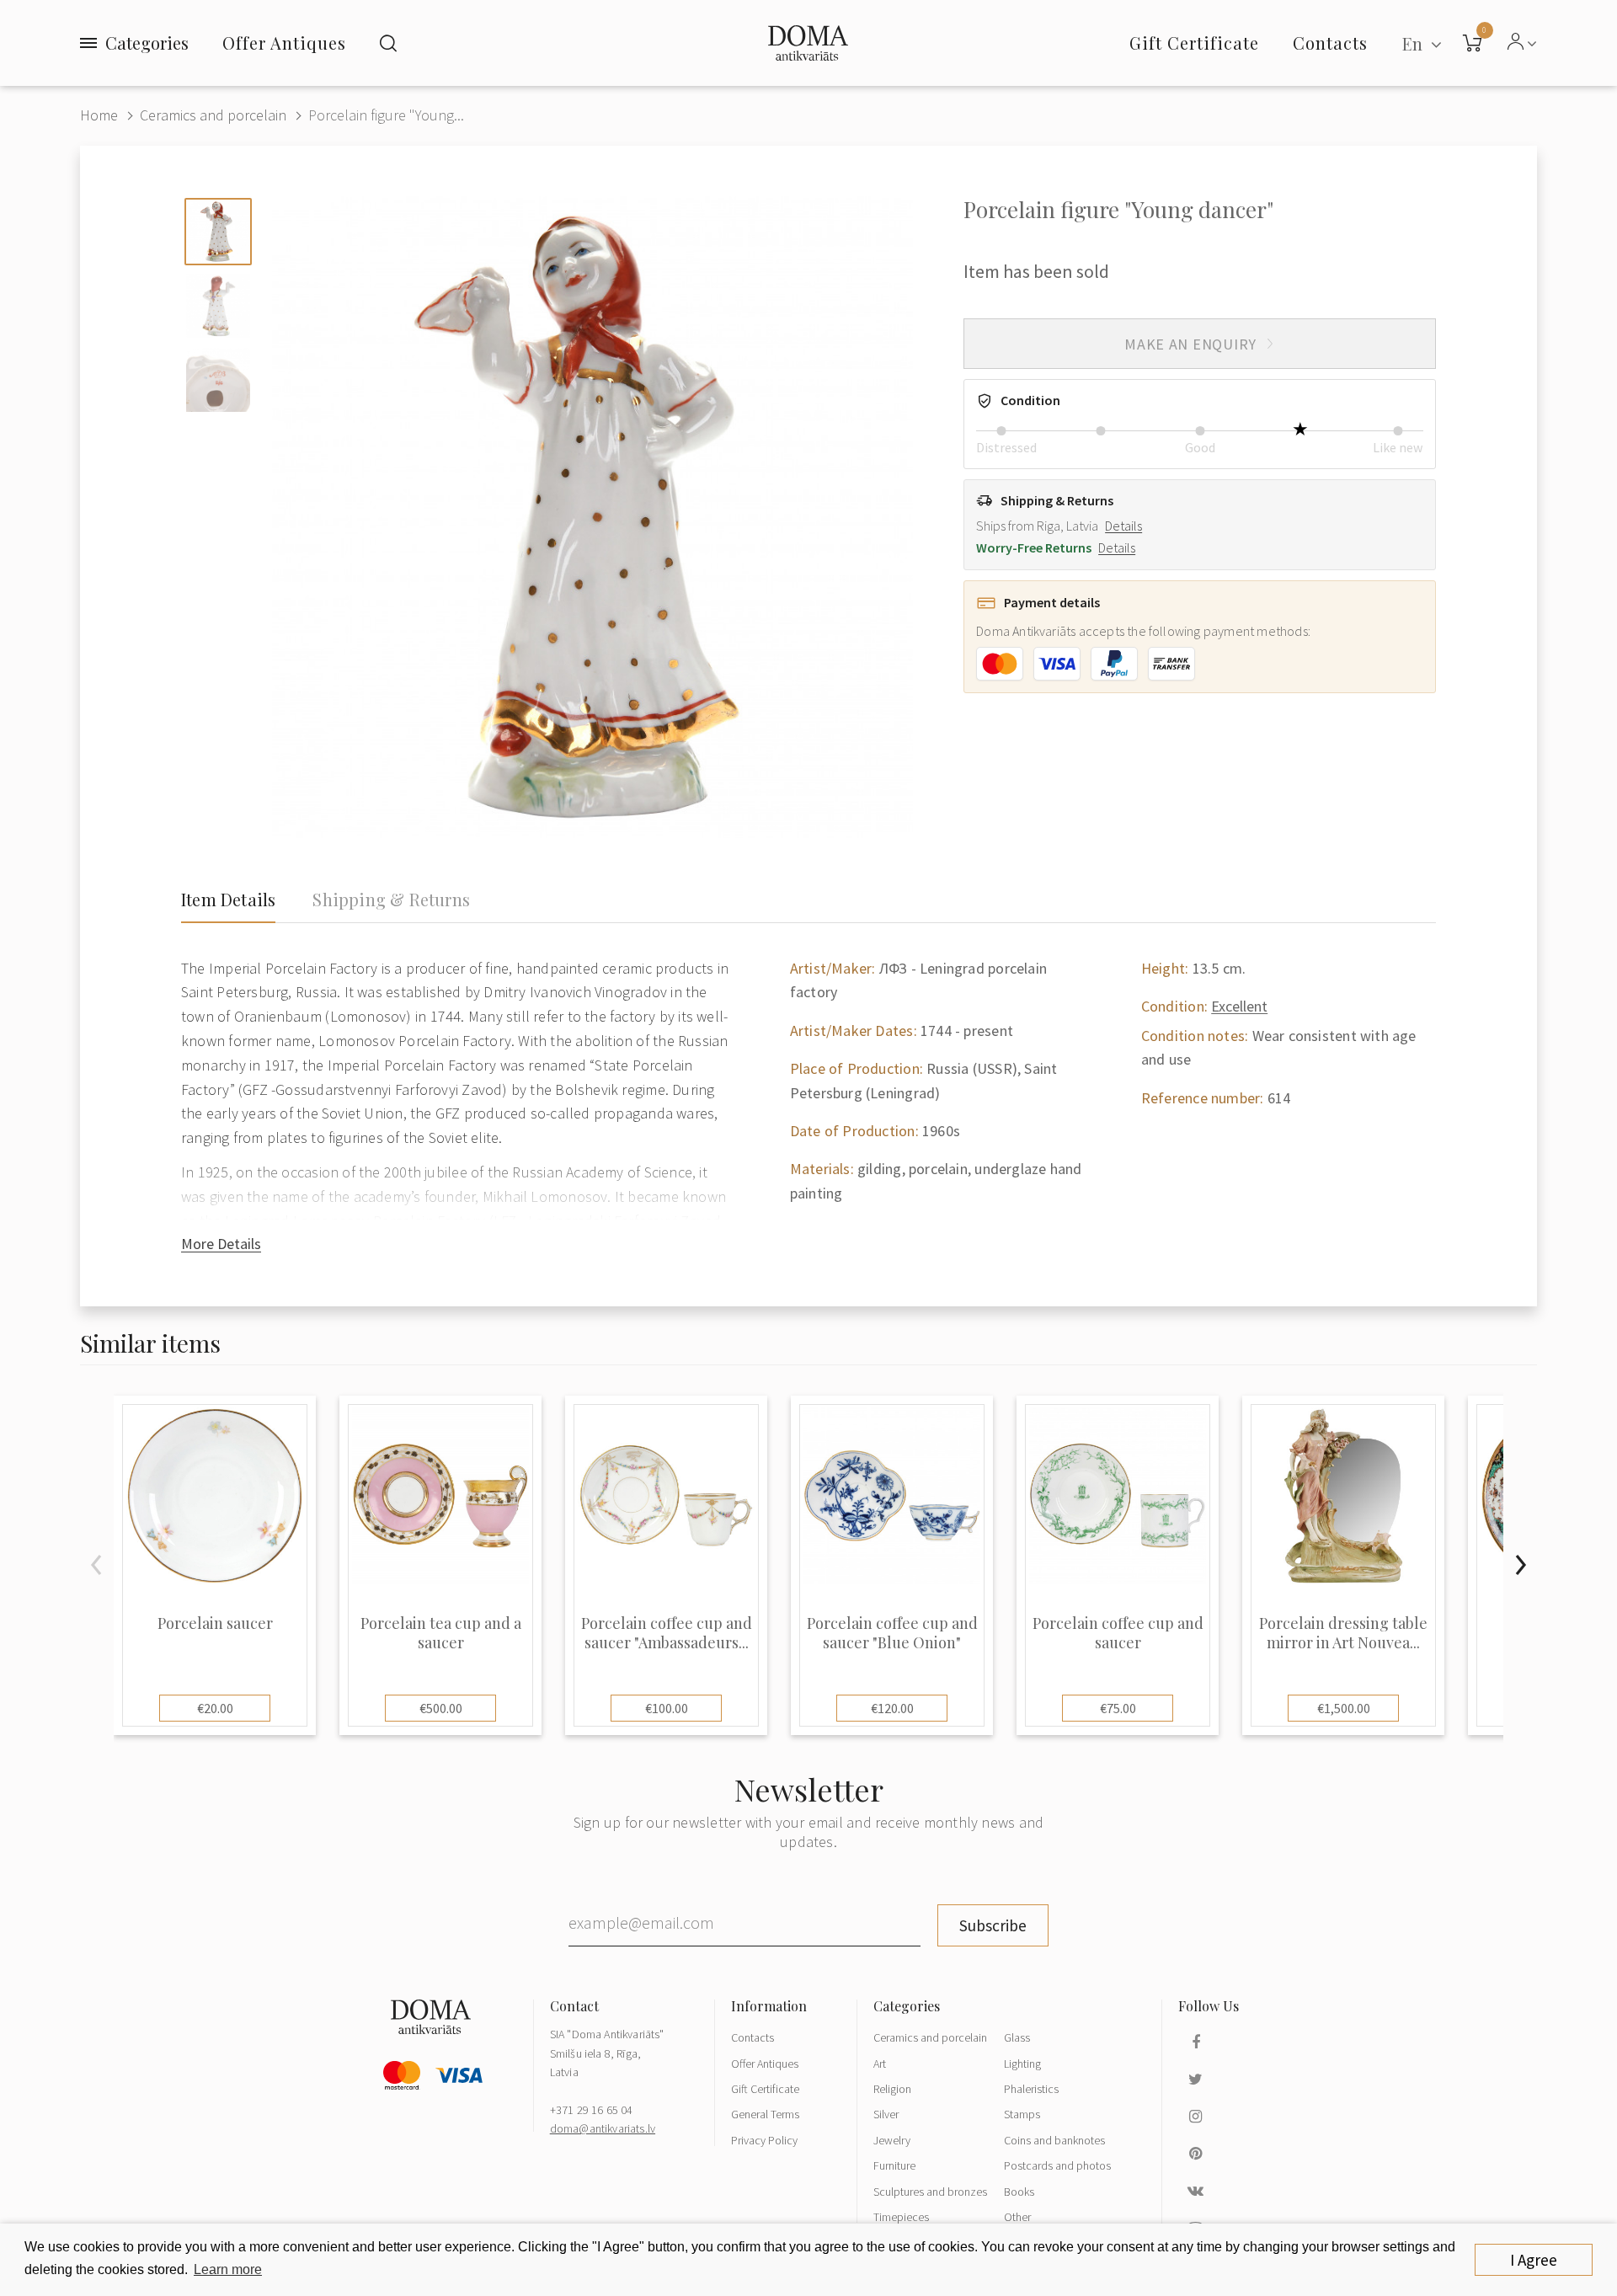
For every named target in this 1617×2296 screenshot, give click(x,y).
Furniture (894, 2165)
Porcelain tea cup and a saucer (441, 1633)
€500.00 (441, 1708)
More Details (221, 1244)
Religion (892, 2089)
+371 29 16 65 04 (592, 2110)
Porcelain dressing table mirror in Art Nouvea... (1343, 1633)
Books (1019, 2192)
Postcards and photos (1057, 2165)
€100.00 (667, 1708)
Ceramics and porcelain (213, 115)
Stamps (1022, 2114)
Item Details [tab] (228, 900)
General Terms (765, 2114)
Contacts (752, 2037)
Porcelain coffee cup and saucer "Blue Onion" (892, 1633)
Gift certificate (1194, 43)
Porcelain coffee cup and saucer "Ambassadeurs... (667, 1633)
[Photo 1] (218, 232)
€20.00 (215, 1708)
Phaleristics (1031, 2089)
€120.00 (892, 1708)
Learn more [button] (228, 2269)
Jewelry (892, 2140)
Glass (1017, 2037)
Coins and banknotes (1054, 2140)
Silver (886, 2114)
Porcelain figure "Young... (386, 115)
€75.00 (1118, 1708)
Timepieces (901, 2217)
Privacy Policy (764, 2140)
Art (880, 2064)
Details (1123, 526)
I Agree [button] (1534, 2260)
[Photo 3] (218, 380)
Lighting (1022, 2064)
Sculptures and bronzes (930, 2192)
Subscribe (993, 1925)
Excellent (1239, 1006)
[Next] (1520, 1565)
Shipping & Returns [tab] (391, 900)
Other (1017, 2217)
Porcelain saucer (215, 1623)
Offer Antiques (284, 43)
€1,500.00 (1344, 1708)
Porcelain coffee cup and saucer (1118, 1633)
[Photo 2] (218, 306)
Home (99, 115)
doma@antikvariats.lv (603, 2128)
